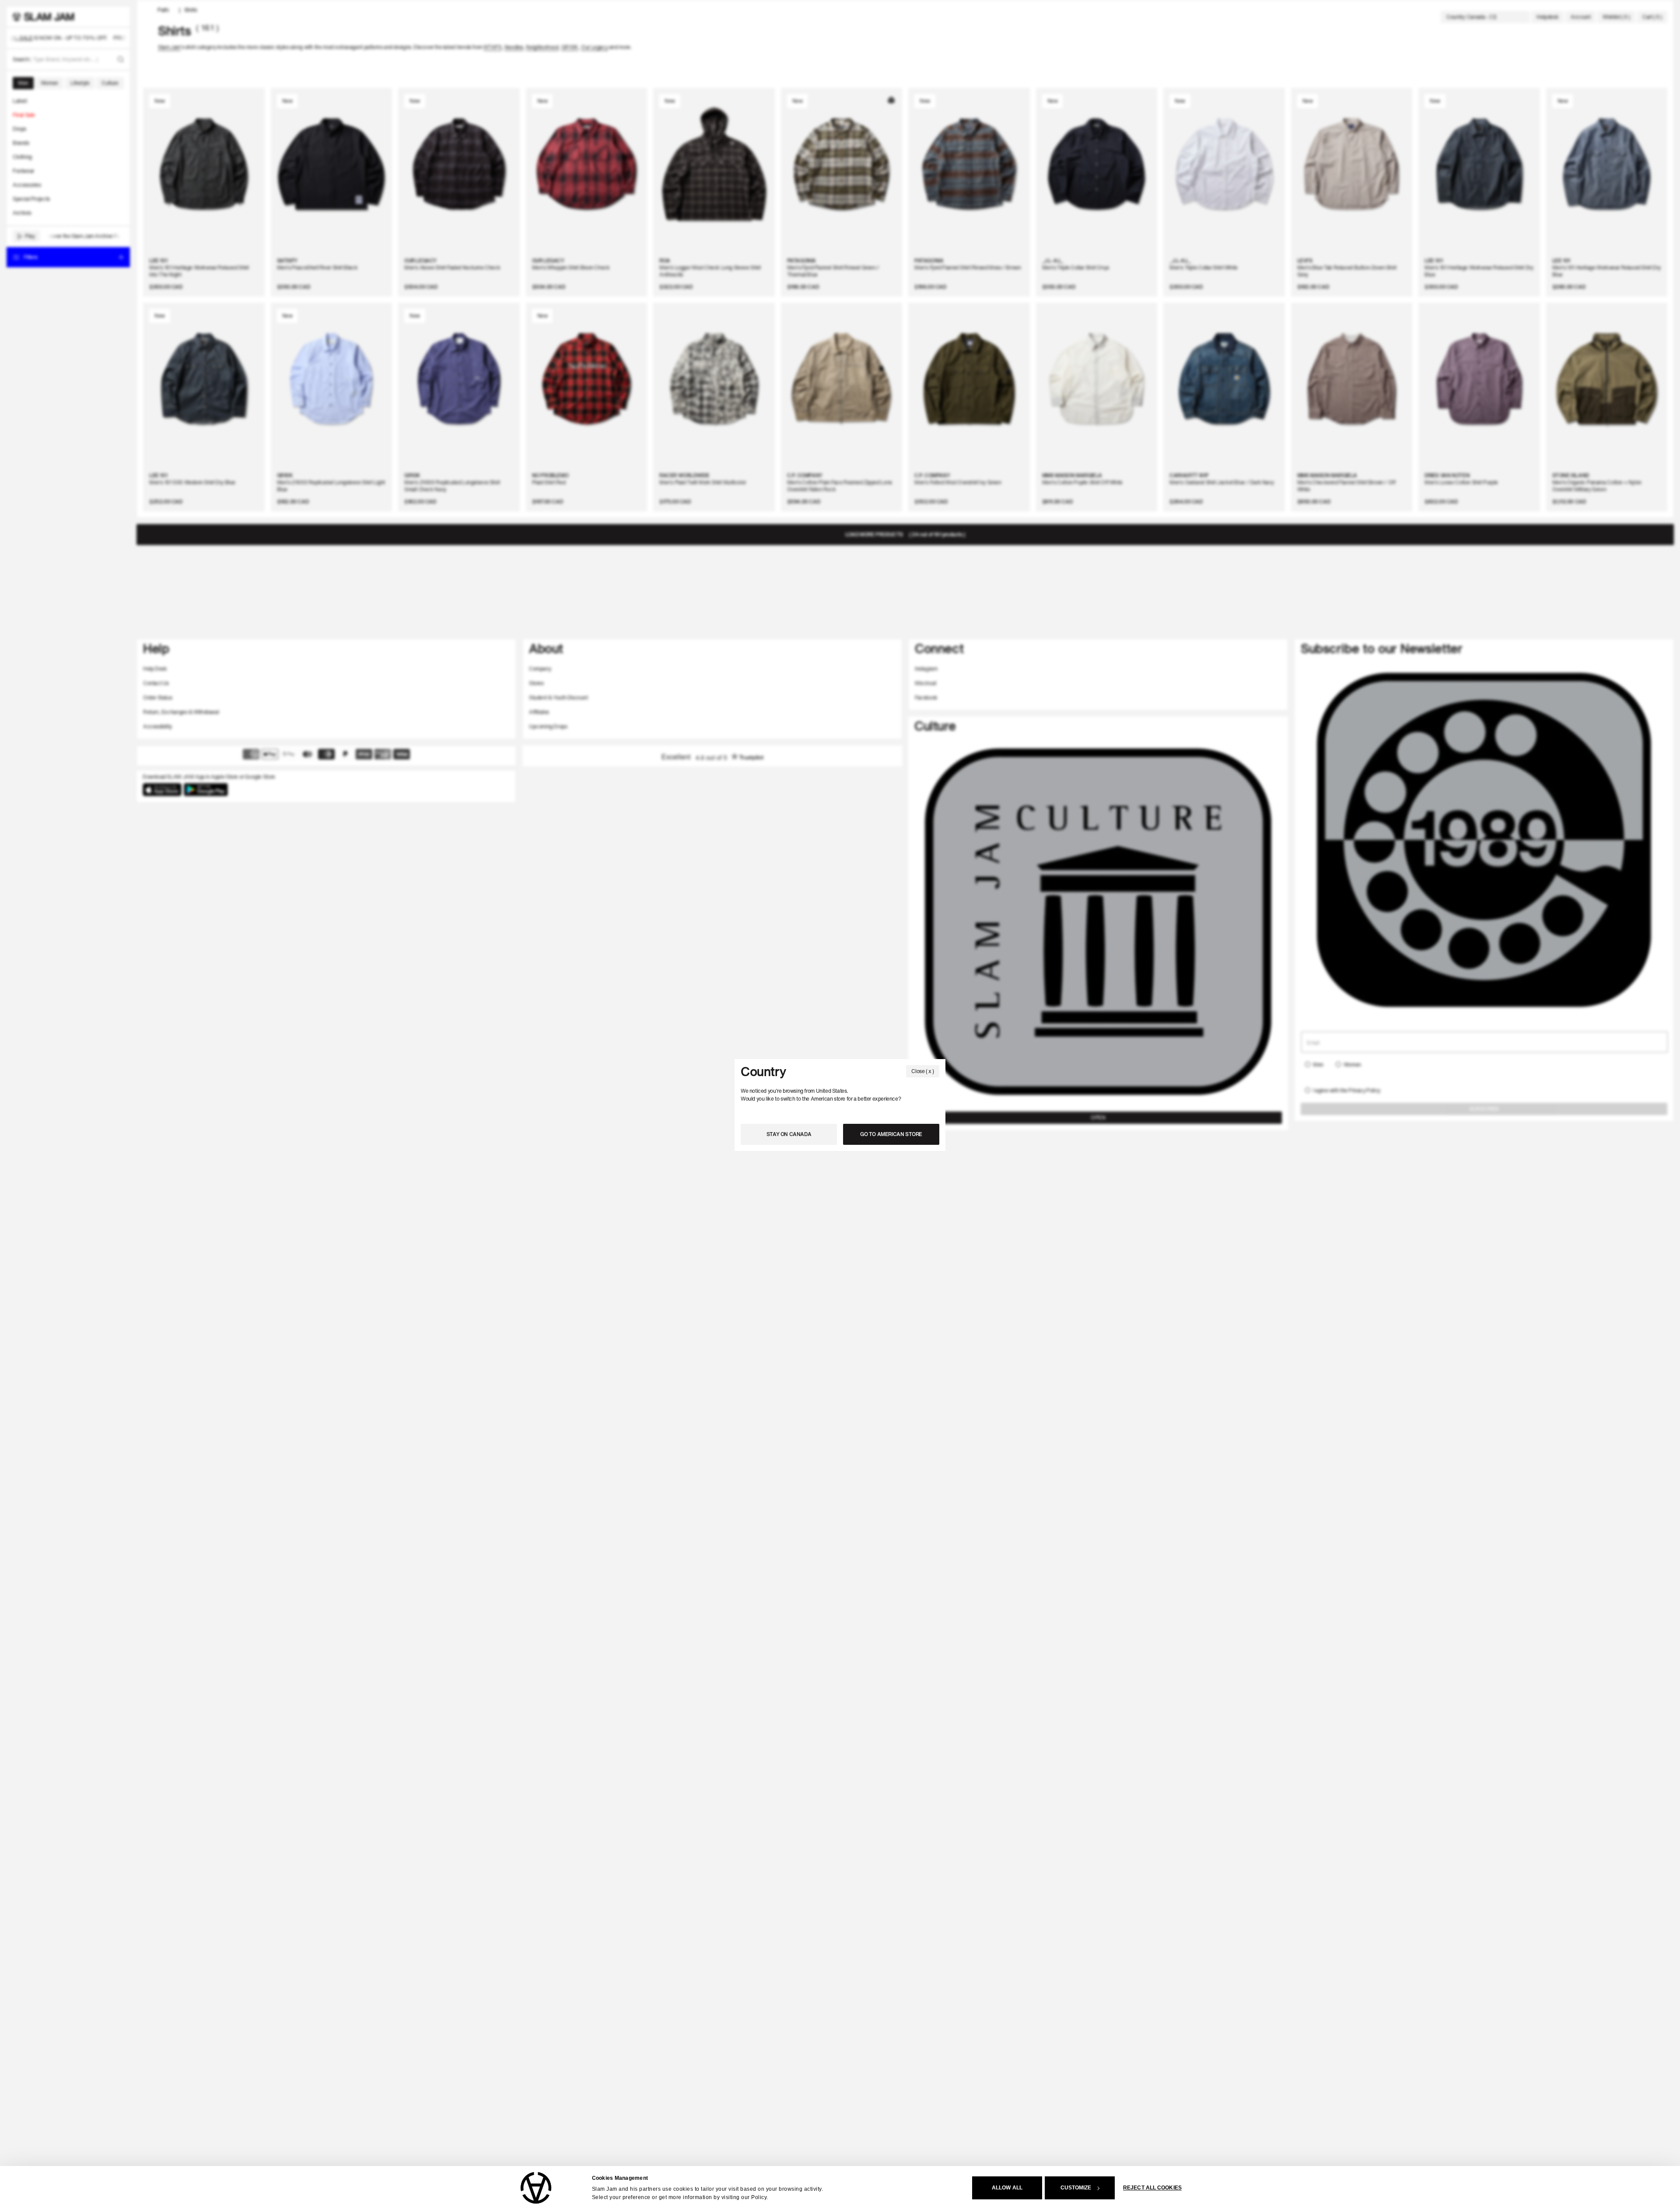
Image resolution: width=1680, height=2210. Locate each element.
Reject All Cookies (1152, 2188)
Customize (1076, 2188)
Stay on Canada (789, 1134)
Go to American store (891, 1134)
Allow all (1007, 2188)
